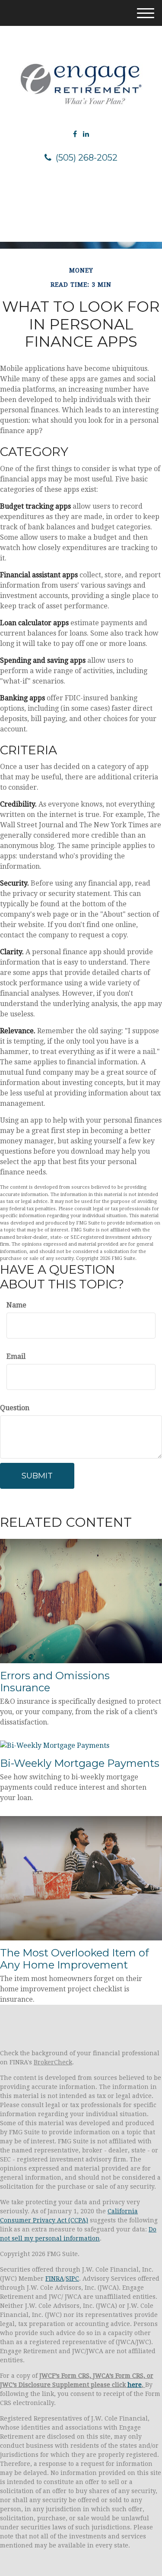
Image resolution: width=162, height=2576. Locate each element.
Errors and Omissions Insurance (55, 1682)
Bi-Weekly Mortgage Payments (80, 1763)
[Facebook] (75, 134)
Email (16, 1356)
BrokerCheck (53, 2062)
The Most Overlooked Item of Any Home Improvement (75, 1959)
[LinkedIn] (86, 134)
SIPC (72, 2279)
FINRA (55, 2279)
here (135, 2385)
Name (16, 1305)
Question (15, 1408)
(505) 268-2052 (87, 158)
